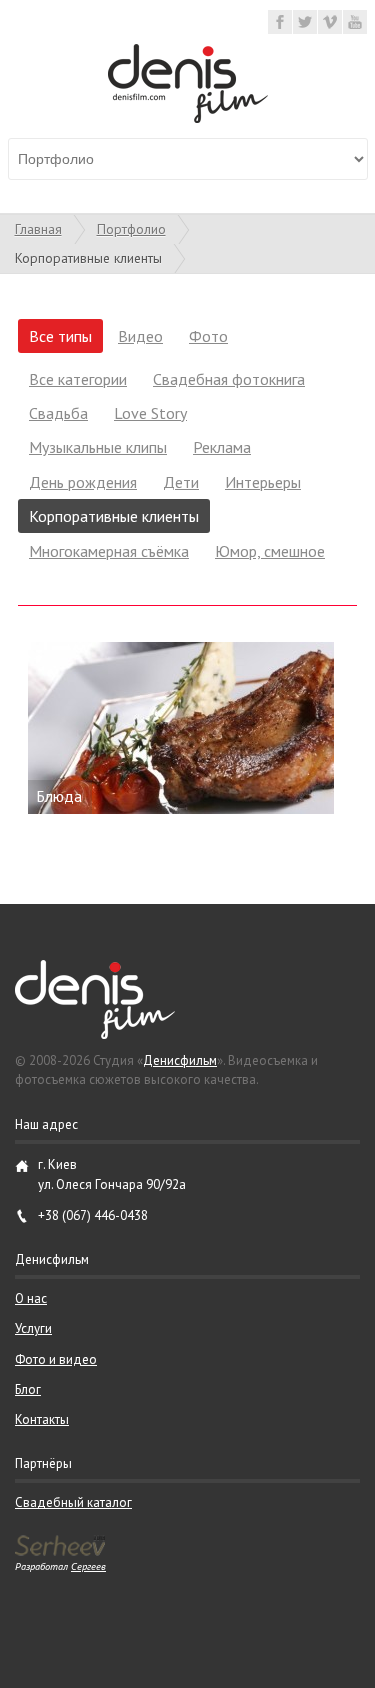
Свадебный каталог (73, 1502)
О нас (31, 1298)
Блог (28, 1389)
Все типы (60, 336)
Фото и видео (56, 1359)
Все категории (78, 379)
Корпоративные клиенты (114, 516)
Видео (140, 336)
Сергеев (88, 1566)
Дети (181, 482)
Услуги (33, 1328)
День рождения (83, 482)
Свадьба (58, 413)
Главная (38, 229)
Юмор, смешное (270, 551)
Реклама (222, 447)
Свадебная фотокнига (229, 379)
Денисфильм (180, 1060)
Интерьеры (263, 482)
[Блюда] (187, 728)
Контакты (42, 1419)
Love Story (150, 413)
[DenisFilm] (188, 117)
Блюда (59, 796)
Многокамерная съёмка (109, 551)
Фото (208, 336)
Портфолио (131, 229)
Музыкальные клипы (98, 447)
